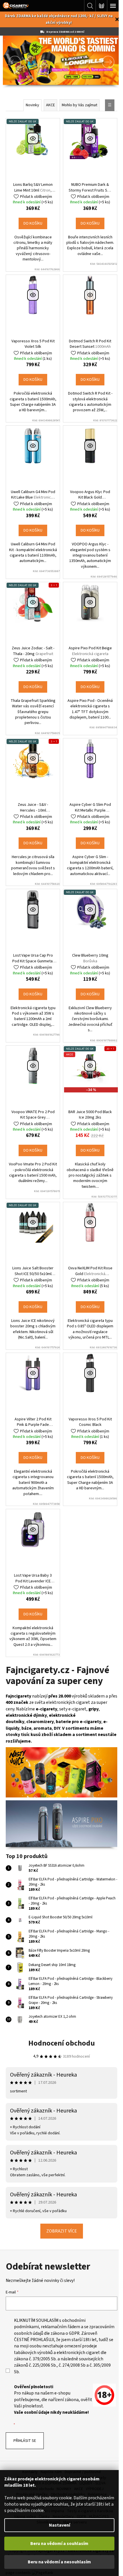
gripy (105, 1715)
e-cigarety (58, 1715)
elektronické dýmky (26, 1721)
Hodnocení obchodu (59, 2045)
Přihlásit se (25, 2443)
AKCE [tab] (48, 105)
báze (26, 1734)
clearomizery (40, 1728)
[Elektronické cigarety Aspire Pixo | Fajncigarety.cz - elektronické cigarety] (59, 1828)
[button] (11, 62)
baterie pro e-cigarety (79, 1728)
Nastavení (59, 2525)
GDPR (100, 2335)
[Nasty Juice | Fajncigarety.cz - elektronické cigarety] (59, 1777)
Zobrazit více (59, 2233)
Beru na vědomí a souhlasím (59, 2544)
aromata (43, 1734)
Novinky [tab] (30, 105)
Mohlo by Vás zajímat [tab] (78, 105)
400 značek (26, 1708)
